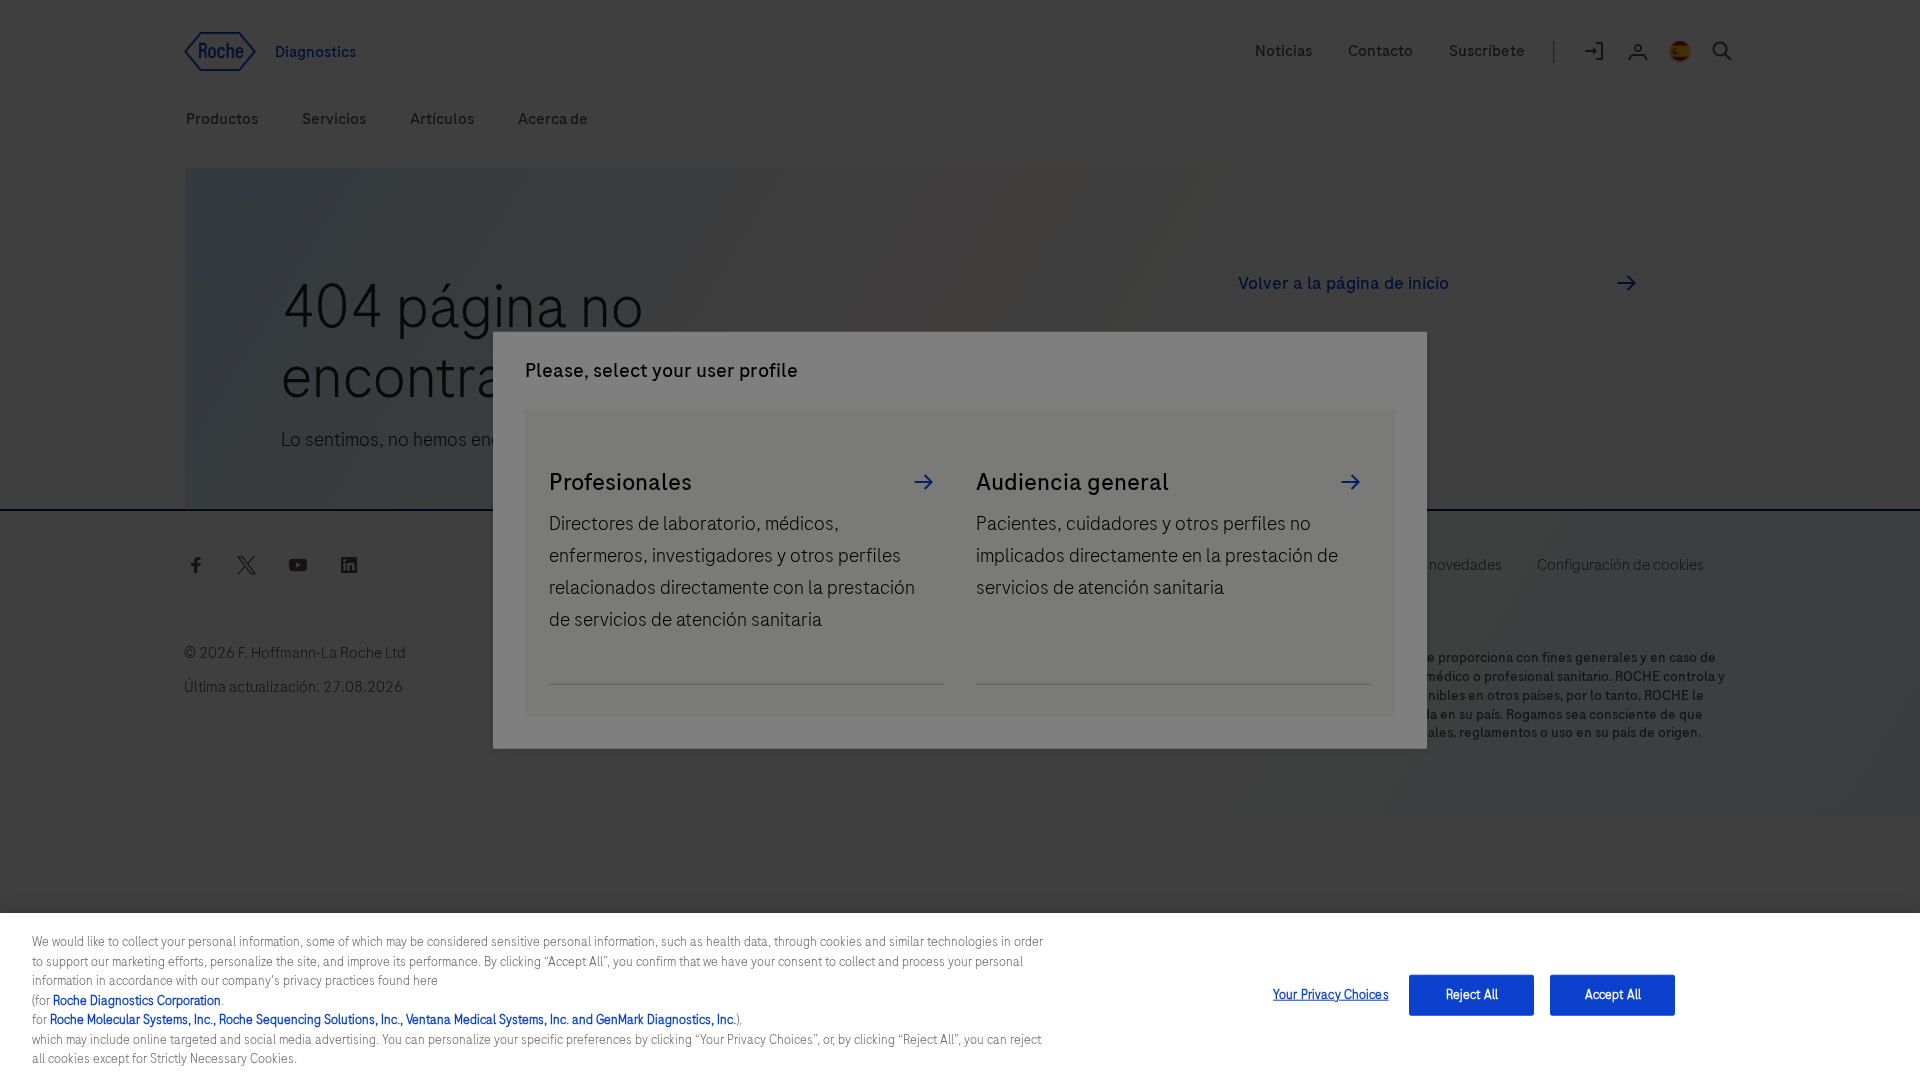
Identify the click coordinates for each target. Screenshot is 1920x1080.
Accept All (1613, 994)
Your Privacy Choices (1331, 994)
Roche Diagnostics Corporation (137, 1001)
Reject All (1472, 994)
